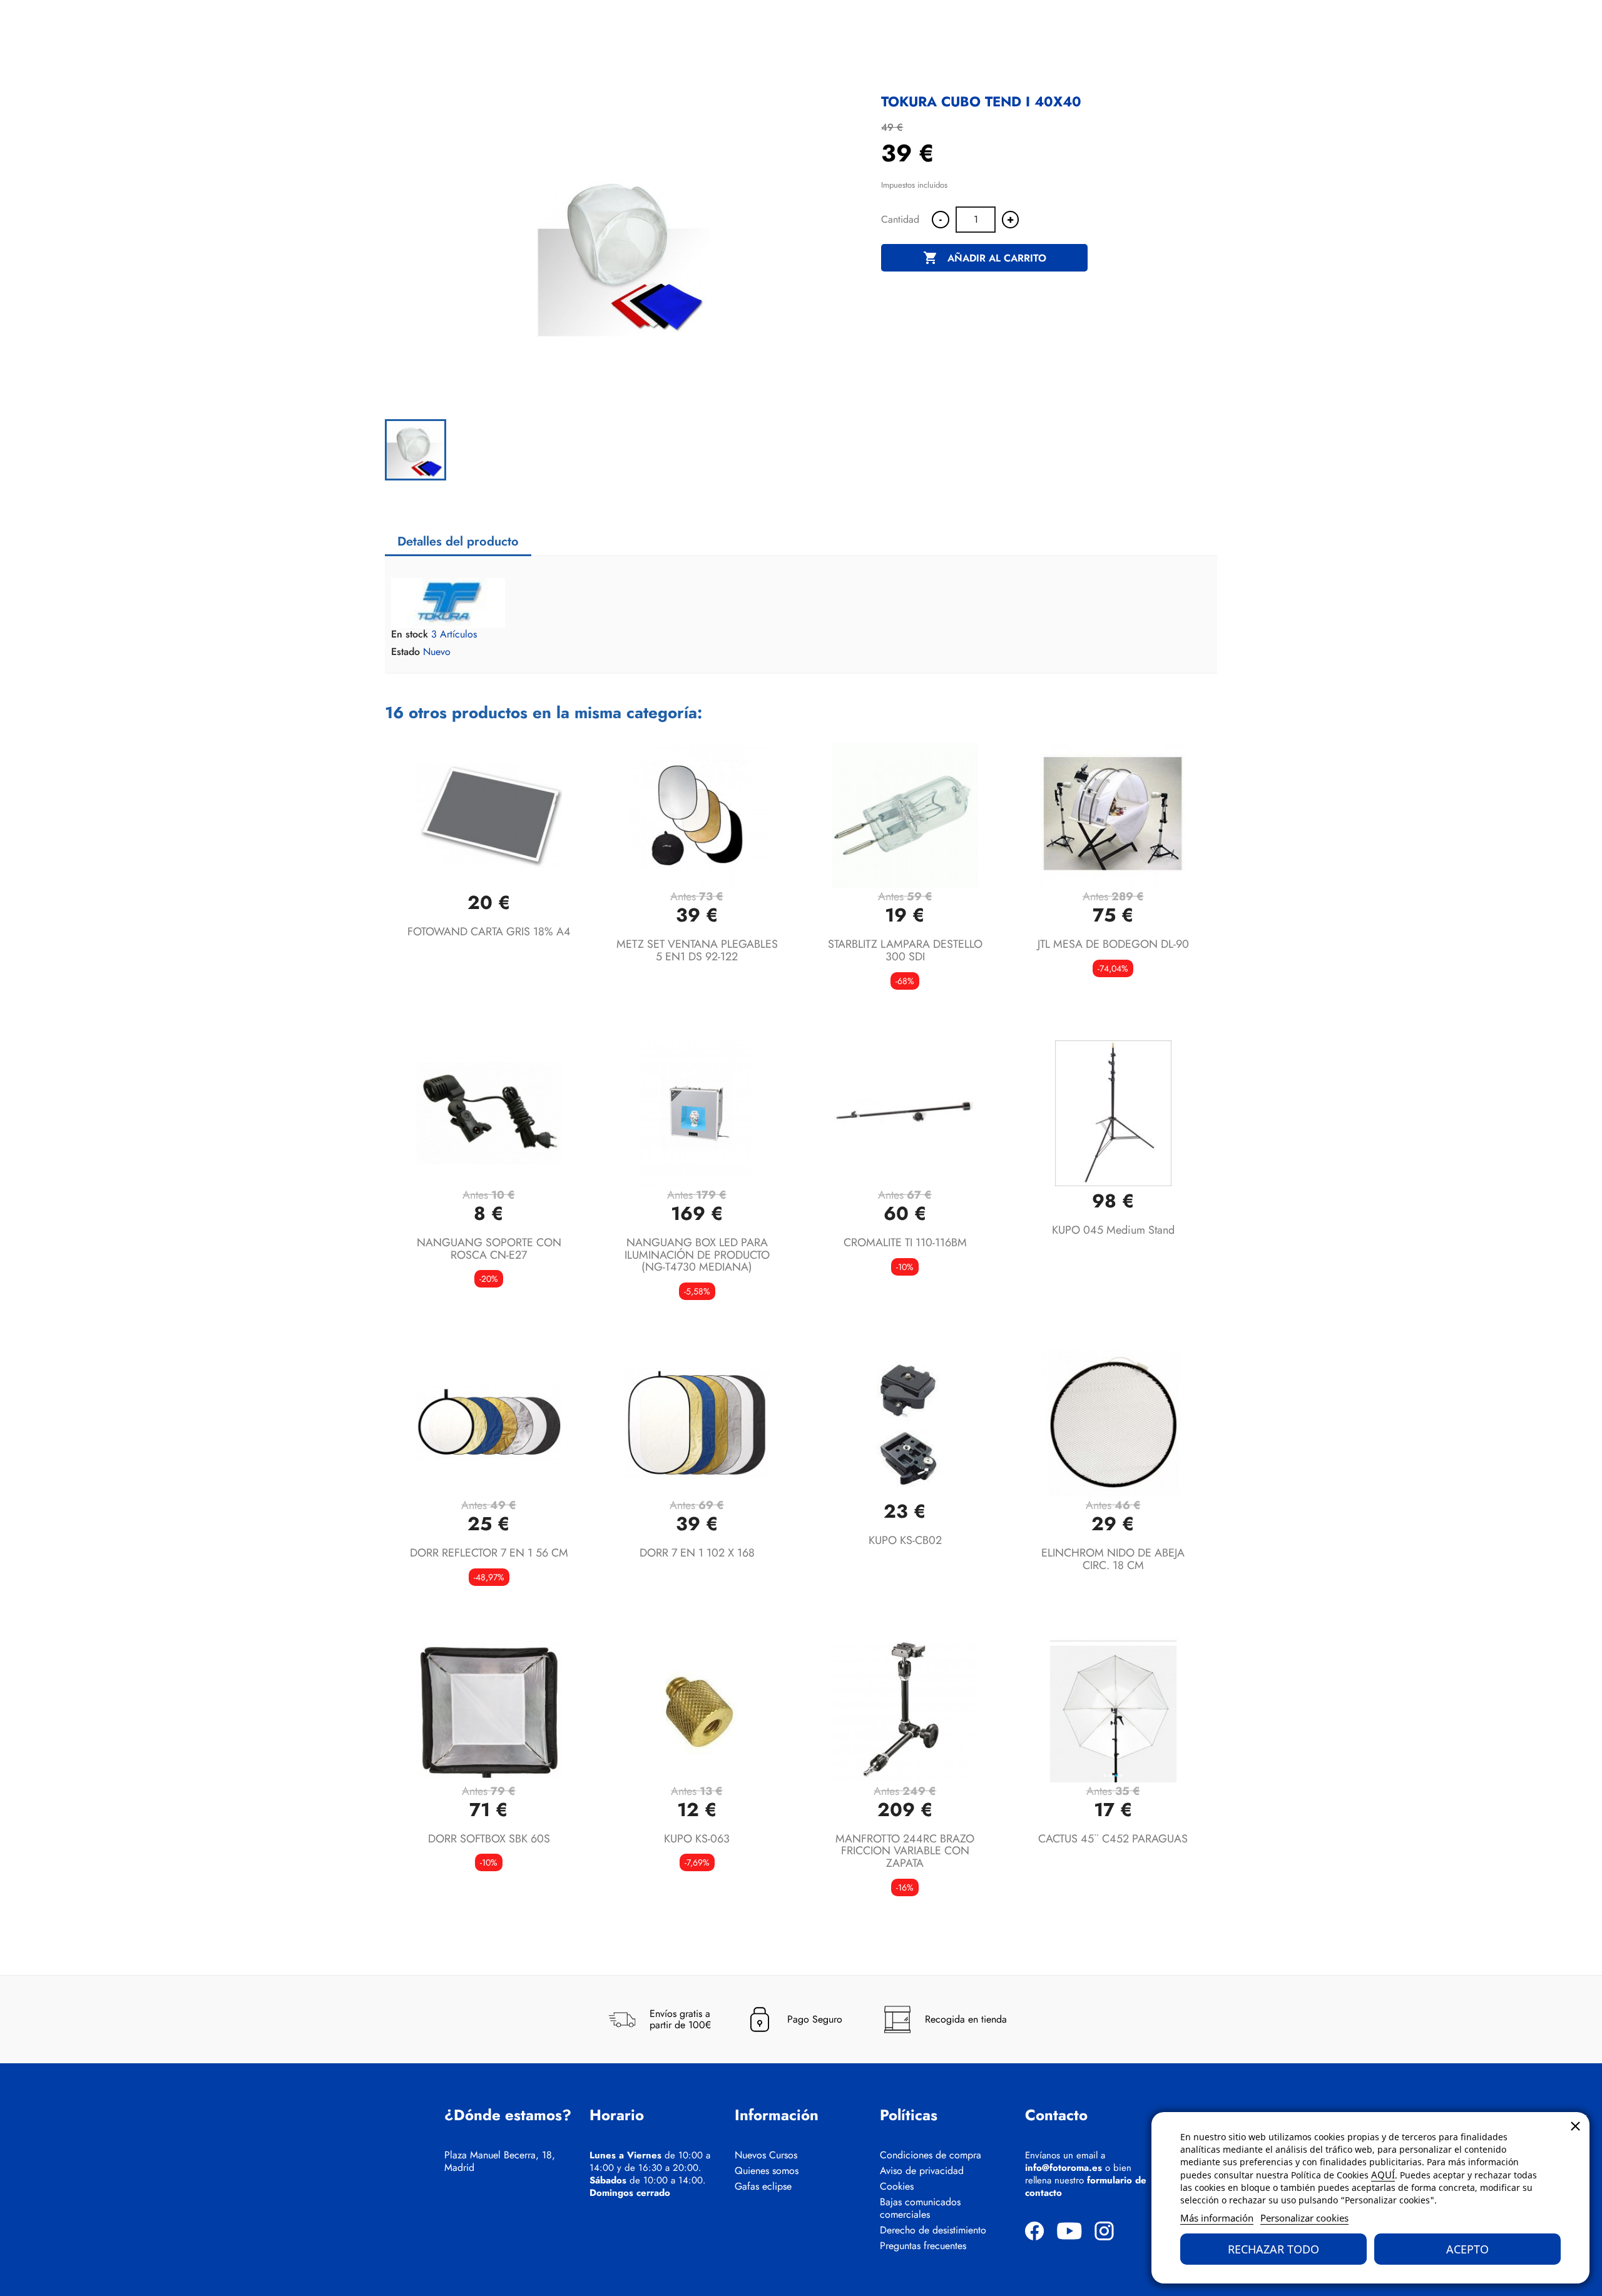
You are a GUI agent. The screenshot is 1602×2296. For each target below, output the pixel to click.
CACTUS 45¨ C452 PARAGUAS (1113, 1839)
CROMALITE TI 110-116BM (905, 1242)
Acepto (1467, 2249)
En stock (410, 634)
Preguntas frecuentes (923, 2246)
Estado (406, 652)
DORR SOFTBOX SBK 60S (489, 1839)
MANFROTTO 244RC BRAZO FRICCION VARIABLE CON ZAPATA (905, 1851)
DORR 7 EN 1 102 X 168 (697, 1553)
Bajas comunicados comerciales (920, 2208)
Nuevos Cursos (766, 2155)
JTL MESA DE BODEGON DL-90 (1113, 944)
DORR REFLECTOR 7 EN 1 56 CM (489, 1553)
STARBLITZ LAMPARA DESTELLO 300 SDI (905, 950)
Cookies (897, 2187)
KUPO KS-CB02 (905, 1540)
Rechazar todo (1273, 2249)
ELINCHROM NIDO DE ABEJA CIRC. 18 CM (1113, 1559)
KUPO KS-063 (697, 1839)
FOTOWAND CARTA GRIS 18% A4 (489, 932)
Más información (1217, 2218)
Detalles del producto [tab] (458, 541)
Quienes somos (767, 2171)
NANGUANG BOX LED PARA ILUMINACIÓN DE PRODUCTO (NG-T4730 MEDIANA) (697, 1255)
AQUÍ (1383, 2175)
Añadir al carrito (985, 258)
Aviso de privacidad (922, 2171)
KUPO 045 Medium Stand (1113, 1230)
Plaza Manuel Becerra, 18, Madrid (500, 2161)
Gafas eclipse (763, 2187)
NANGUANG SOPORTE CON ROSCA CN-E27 (489, 1249)
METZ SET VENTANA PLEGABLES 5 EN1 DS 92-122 (697, 950)
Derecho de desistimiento (933, 2230)
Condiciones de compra (931, 2155)
